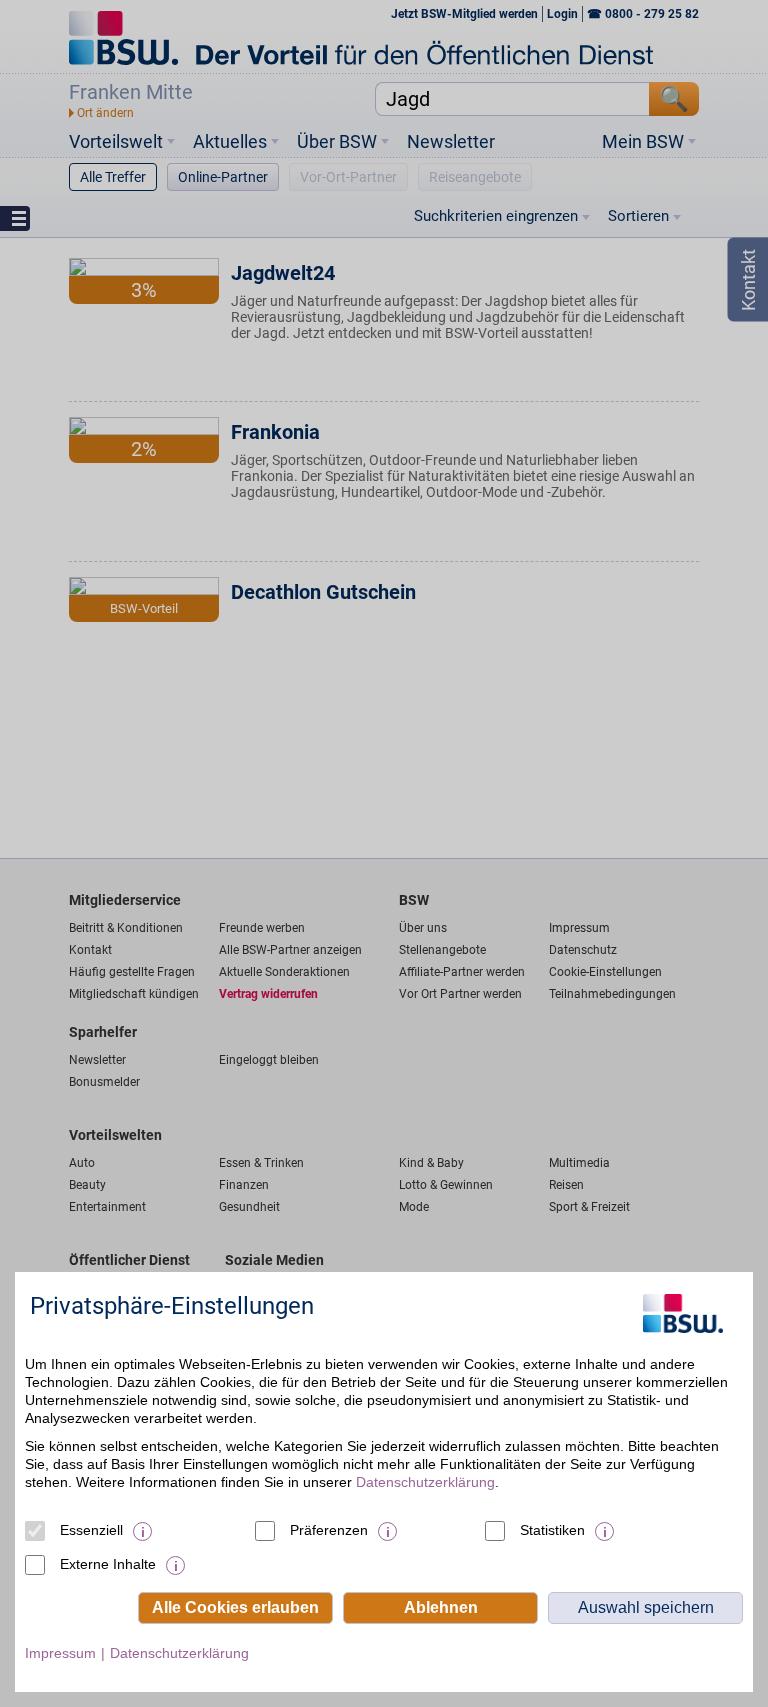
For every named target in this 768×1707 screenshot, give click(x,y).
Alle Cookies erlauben (235, 1607)
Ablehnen (441, 1607)
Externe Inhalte (108, 1564)
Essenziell (91, 1530)
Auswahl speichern (646, 1607)
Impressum (60, 1653)
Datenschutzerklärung (425, 1482)
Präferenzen (329, 1530)
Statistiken (552, 1530)
